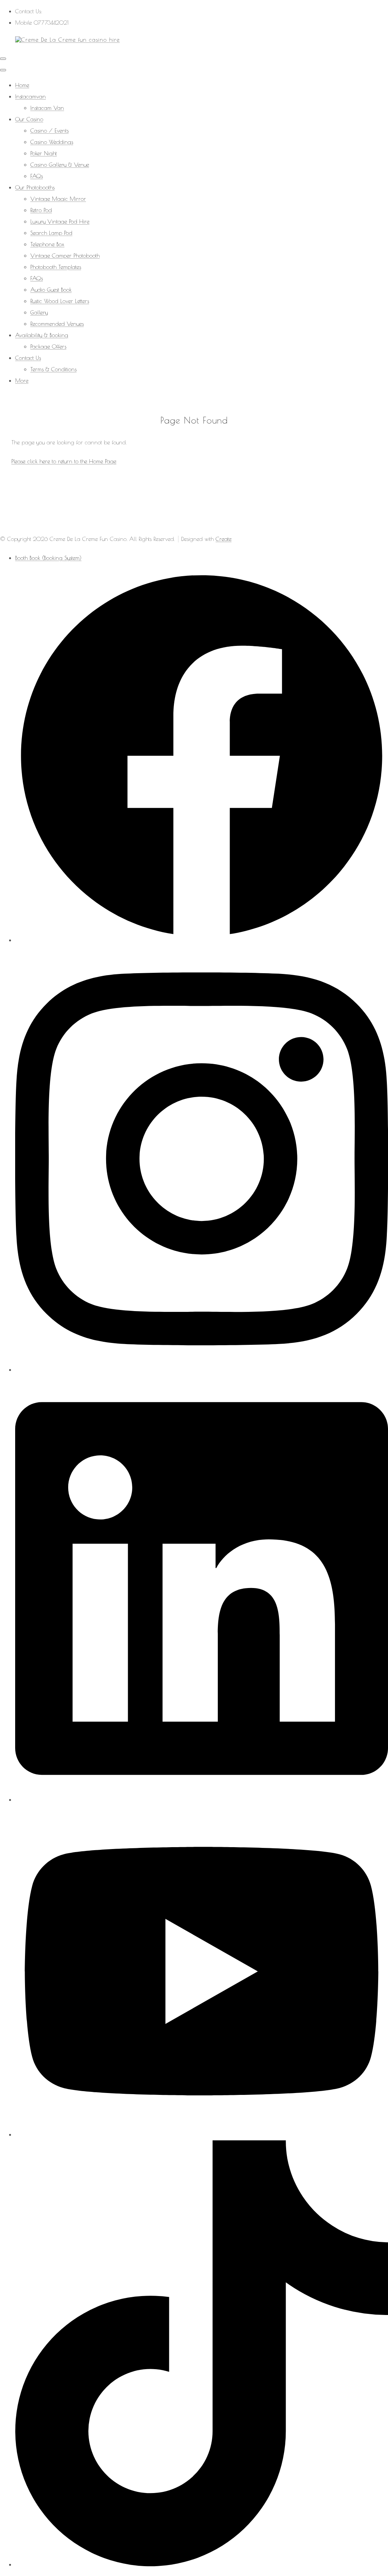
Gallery (39, 312)
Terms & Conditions (53, 369)
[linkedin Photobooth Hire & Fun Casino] (202, 1800)
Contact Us (28, 358)
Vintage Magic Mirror (58, 199)
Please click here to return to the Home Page (64, 461)
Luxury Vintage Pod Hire (60, 221)
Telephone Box (47, 244)
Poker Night (44, 153)
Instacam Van (47, 108)
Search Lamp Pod (51, 233)
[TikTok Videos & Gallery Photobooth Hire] (202, 2564)
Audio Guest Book (51, 290)
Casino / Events (49, 131)
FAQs (37, 176)
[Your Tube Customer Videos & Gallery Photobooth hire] (202, 2134)
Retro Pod (41, 210)
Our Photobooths (35, 187)
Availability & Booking (42, 335)
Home (22, 85)
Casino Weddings (52, 142)
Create (224, 539)
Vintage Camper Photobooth (65, 256)
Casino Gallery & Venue (60, 165)
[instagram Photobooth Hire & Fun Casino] (202, 1370)
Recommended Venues (57, 324)
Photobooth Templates (56, 267)
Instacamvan (31, 96)
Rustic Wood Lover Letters (60, 301)
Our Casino (29, 119)
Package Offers (48, 346)
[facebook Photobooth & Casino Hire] (202, 940)
